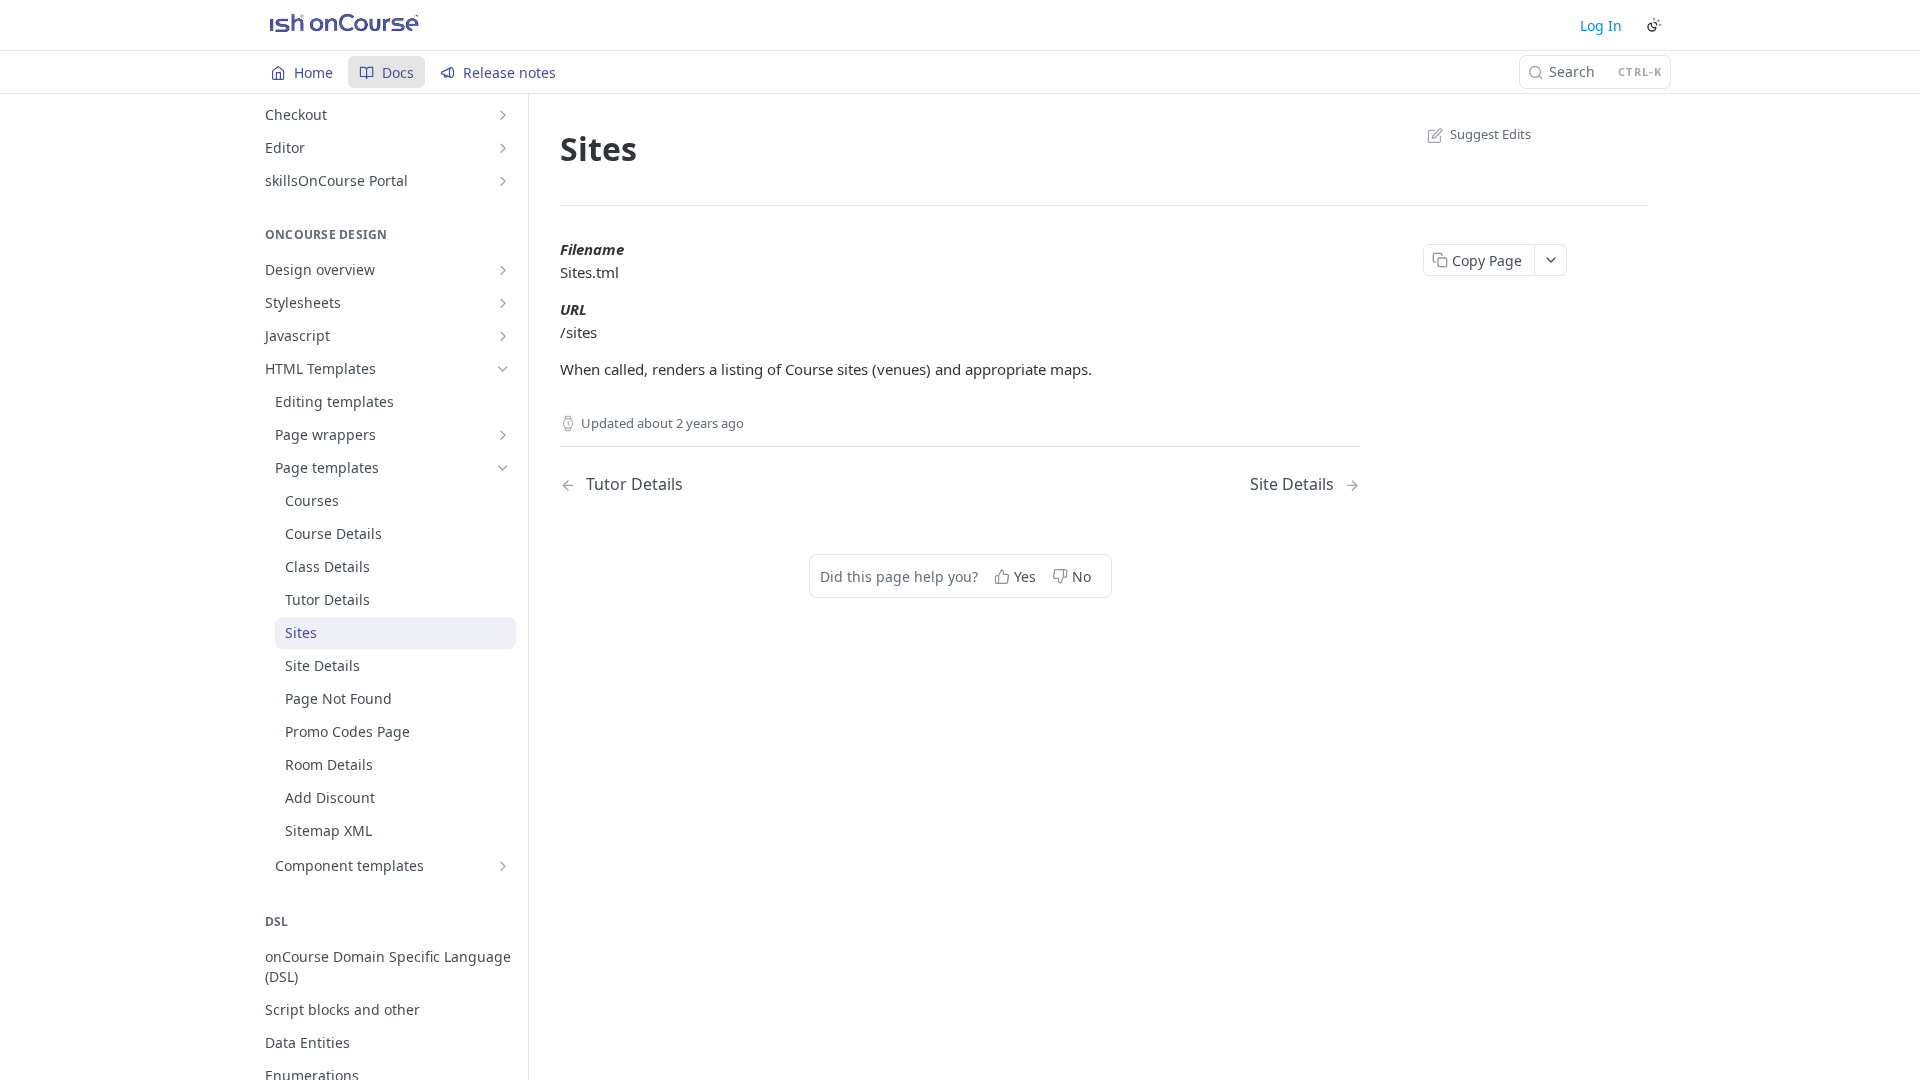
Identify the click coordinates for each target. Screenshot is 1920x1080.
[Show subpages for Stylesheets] (503, 303)
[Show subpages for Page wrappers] (503, 435)
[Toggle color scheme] (1654, 25)
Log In (1601, 25)
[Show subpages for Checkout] (503, 115)
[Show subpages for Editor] (503, 148)
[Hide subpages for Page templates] (503, 468)
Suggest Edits (1490, 134)
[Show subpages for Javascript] (503, 336)
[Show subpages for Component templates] (503, 866)
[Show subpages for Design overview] (503, 270)
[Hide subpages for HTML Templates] (503, 369)
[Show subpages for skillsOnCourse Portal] (503, 181)
